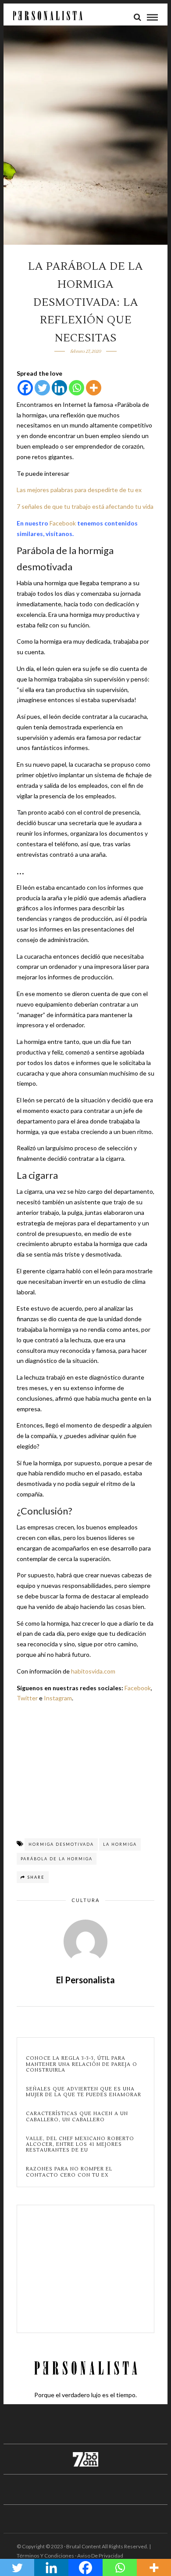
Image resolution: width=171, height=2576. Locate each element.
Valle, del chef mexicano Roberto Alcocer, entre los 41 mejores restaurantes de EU (80, 2145)
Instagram (58, 1698)
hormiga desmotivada (61, 1844)
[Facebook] (25, 388)
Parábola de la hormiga (57, 1859)
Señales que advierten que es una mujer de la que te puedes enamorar (84, 2092)
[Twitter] (42, 388)
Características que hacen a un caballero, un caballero (77, 2116)
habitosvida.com (93, 1671)
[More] (94, 388)
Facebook (63, 523)
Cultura (85, 1900)
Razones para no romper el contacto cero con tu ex (69, 2172)
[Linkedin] (59, 388)
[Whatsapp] (77, 388)
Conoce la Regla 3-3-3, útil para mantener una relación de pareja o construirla (82, 2064)
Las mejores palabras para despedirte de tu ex (79, 490)
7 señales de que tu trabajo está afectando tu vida (85, 506)
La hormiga (120, 1844)
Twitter (27, 1698)
